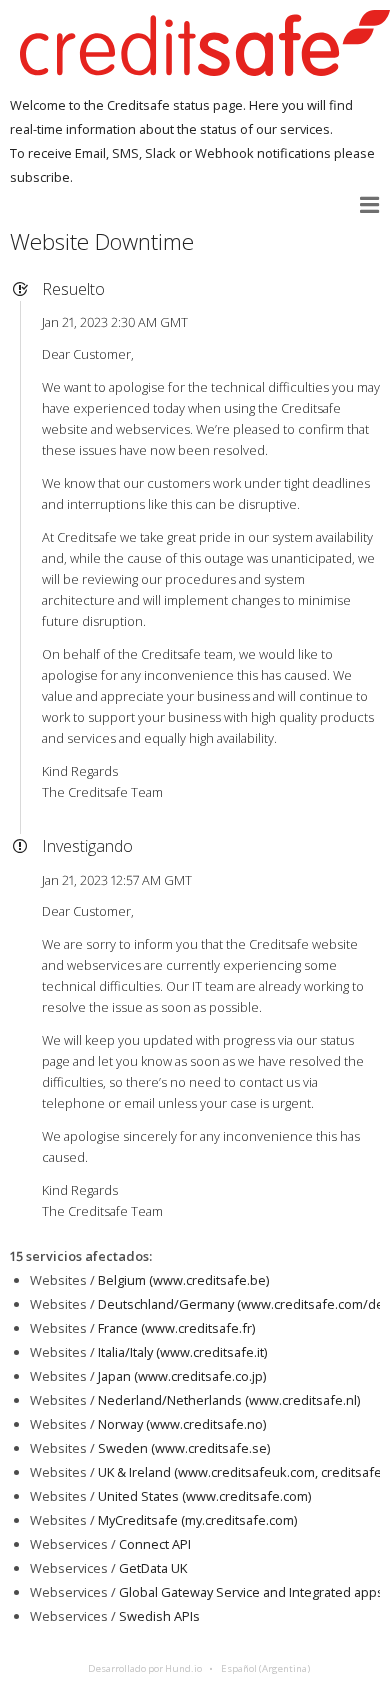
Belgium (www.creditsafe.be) (183, 1280)
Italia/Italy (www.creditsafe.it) (182, 1352)
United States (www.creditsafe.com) (204, 1496)
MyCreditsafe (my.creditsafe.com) (197, 1520)
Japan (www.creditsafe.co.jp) (182, 1376)
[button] (370, 205)
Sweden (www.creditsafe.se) (184, 1448)
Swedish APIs (159, 1616)
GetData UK (153, 1568)
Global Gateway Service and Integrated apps (251, 1592)
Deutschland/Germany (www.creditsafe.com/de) (242, 1304)
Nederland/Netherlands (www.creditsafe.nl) (229, 1400)
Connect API (155, 1544)
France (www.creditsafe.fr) (176, 1328)
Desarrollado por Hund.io (145, 1668)
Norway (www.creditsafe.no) (182, 1424)
